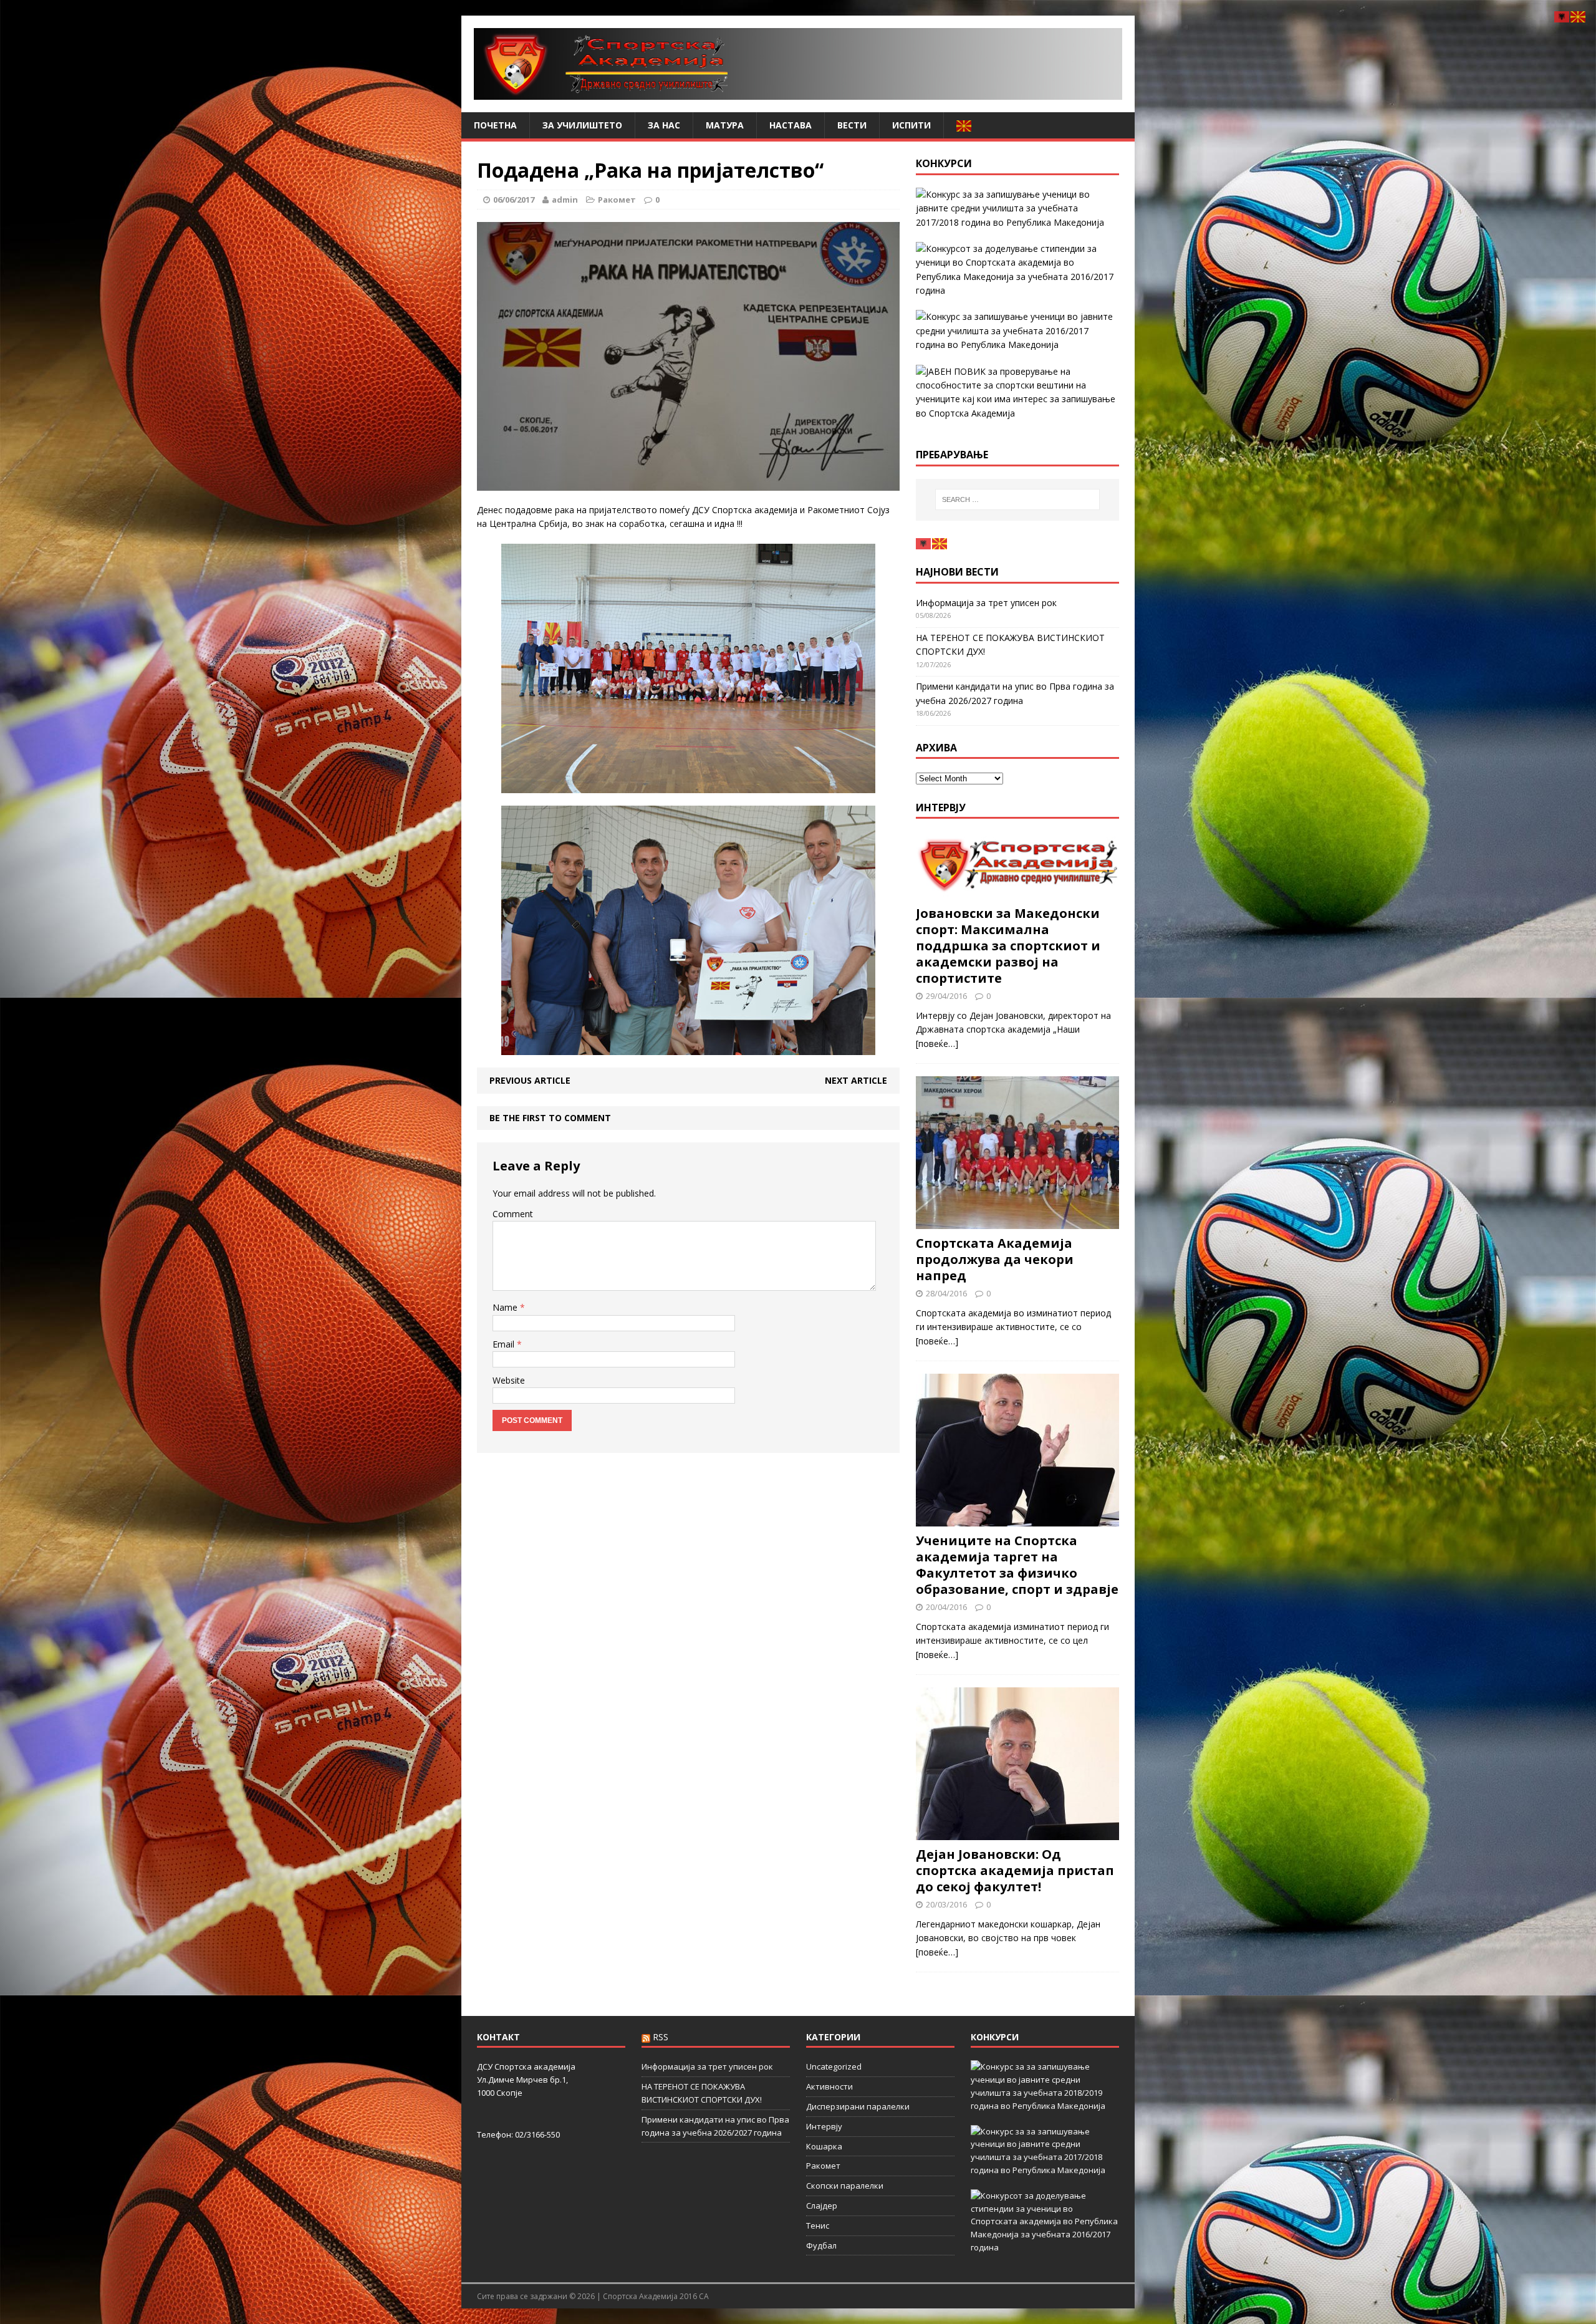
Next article (856, 1080)
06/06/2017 (514, 200)
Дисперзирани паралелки (858, 2106)
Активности (829, 2086)
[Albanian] (924, 543)
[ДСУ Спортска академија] (798, 64)
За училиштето (582, 125)
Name (506, 1307)
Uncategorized (834, 2066)
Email (505, 1344)
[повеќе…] (937, 1044)
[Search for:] (1017, 499)
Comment (513, 1214)
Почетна (495, 125)
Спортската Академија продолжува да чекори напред (995, 1259)
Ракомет (617, 200)
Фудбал (821, 2245)
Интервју (941, 808)
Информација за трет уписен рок (986, 603)
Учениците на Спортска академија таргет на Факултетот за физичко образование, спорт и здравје (1017, 1565)
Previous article (530, 1080)
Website (509, 1380)
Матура (725, 125)
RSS (661, 2037)
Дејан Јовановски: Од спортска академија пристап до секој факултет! (1015, 1870)
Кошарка (824, 2146)
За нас (664, 125)
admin (565, 200)
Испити (911, 125)
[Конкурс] (1017, 331)
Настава (791, 125)
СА (704, 2296)
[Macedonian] (964, 125)
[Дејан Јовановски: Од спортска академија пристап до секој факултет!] (1017, 1833)
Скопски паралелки (845, 2186)
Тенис (818, 2225)
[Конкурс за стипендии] (1017, 270)
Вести (852, 125)
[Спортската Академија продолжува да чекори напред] (1017, 1222)
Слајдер (822, 2206)
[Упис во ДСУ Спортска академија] (1017, 393)
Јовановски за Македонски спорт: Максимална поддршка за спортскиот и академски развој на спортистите (1008, 946)
